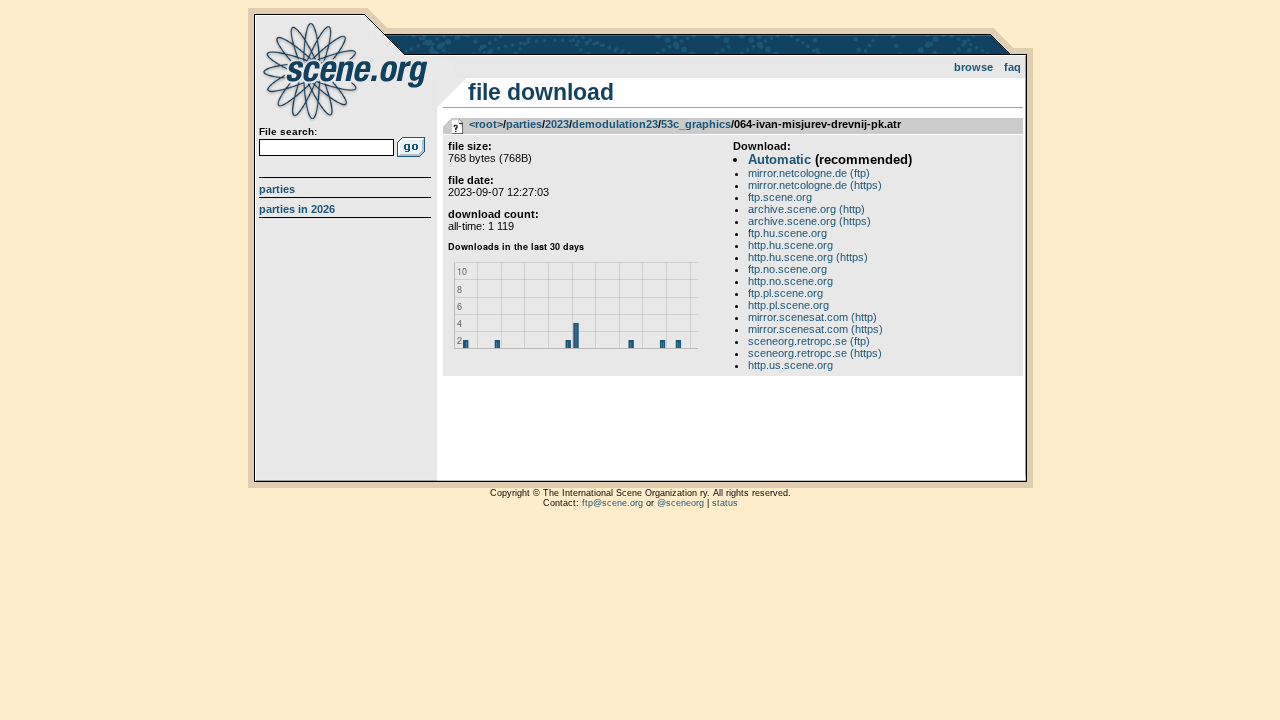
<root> (486, 124)
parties (524, 124)
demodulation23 (615, 124)
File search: (288, 131)
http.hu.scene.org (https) (808, 257)
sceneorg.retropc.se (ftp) (809, 341)
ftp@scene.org (612, 503)
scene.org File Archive (347, 70)
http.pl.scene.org (788, 305)
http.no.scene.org (790, 281)
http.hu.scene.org (790, 245)
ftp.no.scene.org (787, 269)
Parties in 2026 (297, 209)
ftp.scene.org (780, 197)
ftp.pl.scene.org (785, 293)
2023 (557, 124)
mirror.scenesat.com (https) (815, 329)
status (725, 503)
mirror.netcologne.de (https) (815, 185)
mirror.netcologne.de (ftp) (809, 173)
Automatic (779, 159)
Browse (973, 67)
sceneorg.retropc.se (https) (815, 353)
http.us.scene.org (790, 365)
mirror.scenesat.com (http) (812, 317)
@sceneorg (680, 503)
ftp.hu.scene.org (787, 233)
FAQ (1012, 67)
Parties (277, 189)
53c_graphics (696, 124)
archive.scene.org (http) (806, 209)
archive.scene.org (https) (809, 221)
